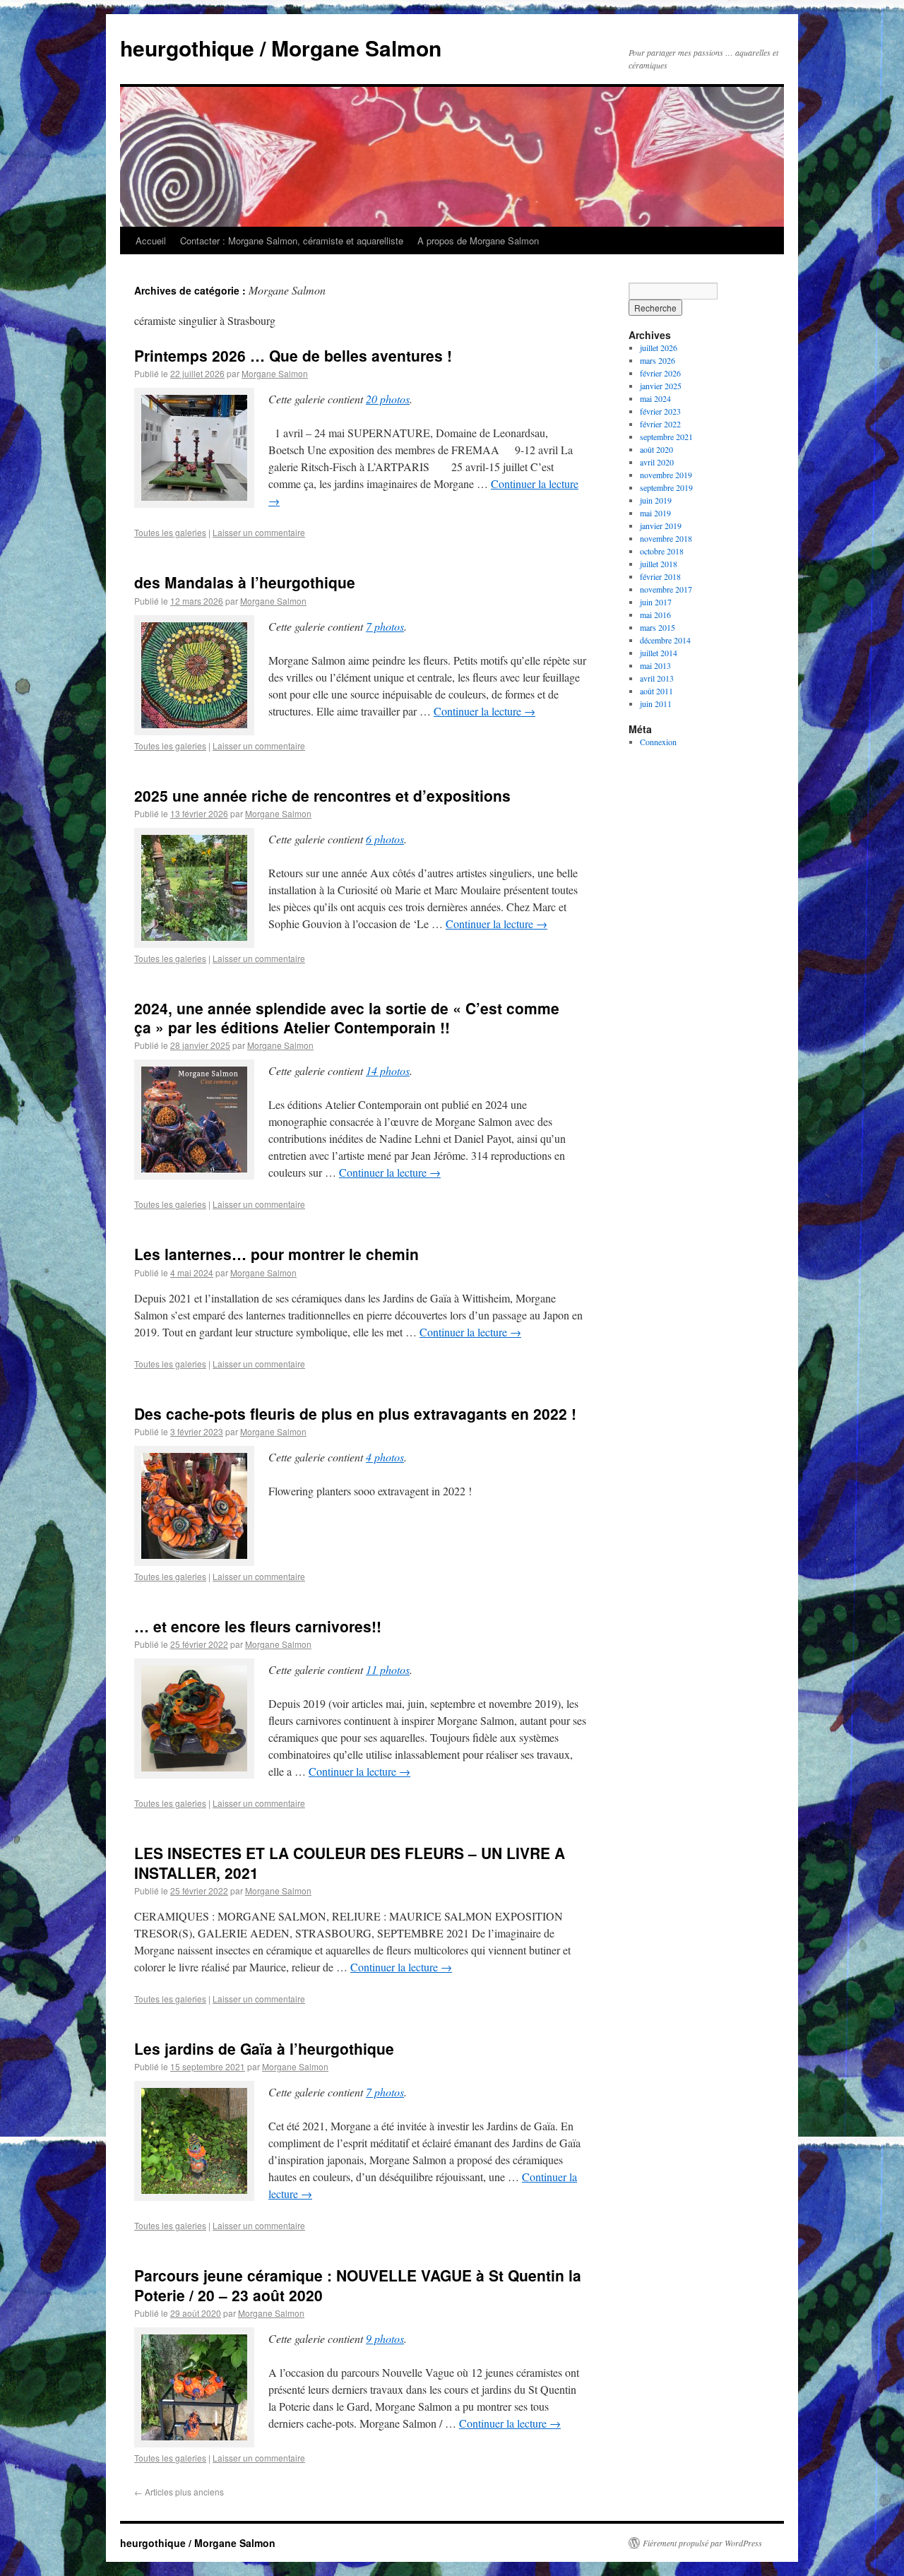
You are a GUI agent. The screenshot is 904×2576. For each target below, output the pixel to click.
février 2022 (660, 424)
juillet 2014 (659, 653)
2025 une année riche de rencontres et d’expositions (322, 795)
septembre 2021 (666, 437)
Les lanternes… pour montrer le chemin (276, 1254)
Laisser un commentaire (259, 532)
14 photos (388, 1070)
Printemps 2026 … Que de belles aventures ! (293, 355)
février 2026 (660, 373)
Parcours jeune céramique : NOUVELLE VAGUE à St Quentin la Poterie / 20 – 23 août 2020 (358, 2285)
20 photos (388, 399)
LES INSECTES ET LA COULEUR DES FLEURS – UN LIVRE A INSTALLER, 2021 (350, 1862)
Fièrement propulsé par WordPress (702, 2543)
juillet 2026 (659, 348)
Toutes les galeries (170, 532)
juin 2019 (656, 500)
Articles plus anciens (179, 2492)
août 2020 (656, 449)
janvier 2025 (661, 386)
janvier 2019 (661, 526)
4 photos (385, 1457)
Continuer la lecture (484, 711)
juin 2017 (656, 602)
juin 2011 (656, 704)
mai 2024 (655, 398)
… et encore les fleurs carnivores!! (258, 1626)
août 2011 (656, 691)
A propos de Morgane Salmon (478, 241)
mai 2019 (655, 513)
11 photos (388, 1669)
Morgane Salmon (275, 373)
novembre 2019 (666, 475)
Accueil (151, 241)
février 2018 (660, 576)
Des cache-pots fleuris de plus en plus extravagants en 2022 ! (355, 1413)
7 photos (385, 626)
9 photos (385, 2338)
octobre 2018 (662, 551)
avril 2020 (657, 462)
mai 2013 (655, 665)
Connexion (658, 742)
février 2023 (660, 411)
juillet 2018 (659, 564)
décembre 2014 (665, 640)
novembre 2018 (666, 538)
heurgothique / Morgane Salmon (281, 48)
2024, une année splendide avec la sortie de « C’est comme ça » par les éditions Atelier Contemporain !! (347, 1017)
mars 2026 (658, 360)
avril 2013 (657, 678)
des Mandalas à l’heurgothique (245, 582)
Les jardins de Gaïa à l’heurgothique (264, 2048)
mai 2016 (655, 615)
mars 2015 (658, 627)
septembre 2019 (666, 487)
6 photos (385, 839)
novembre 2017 (666, 589)
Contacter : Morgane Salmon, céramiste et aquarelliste (292, 241)
